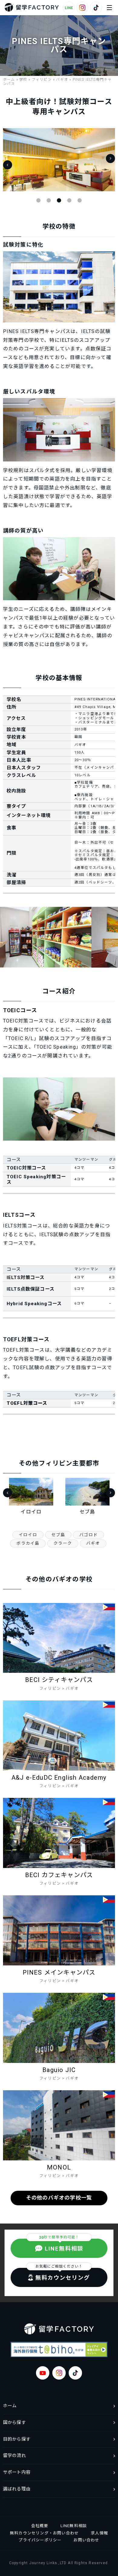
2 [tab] (49, 200)
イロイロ (28, 1535)
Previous (8, 165)
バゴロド (88, 1535)
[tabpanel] (59, 160)
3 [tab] (59, 200)
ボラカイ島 (28, 1543)
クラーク (63, 1543)
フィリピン (42, 80)
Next (110, 158)
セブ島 (58, 1535)
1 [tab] (38, 200)
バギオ (62, 80)
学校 (23, 80)
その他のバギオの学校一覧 (59, 2198)
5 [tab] (80, 200)
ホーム (9, 80)
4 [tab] (69, 200)
